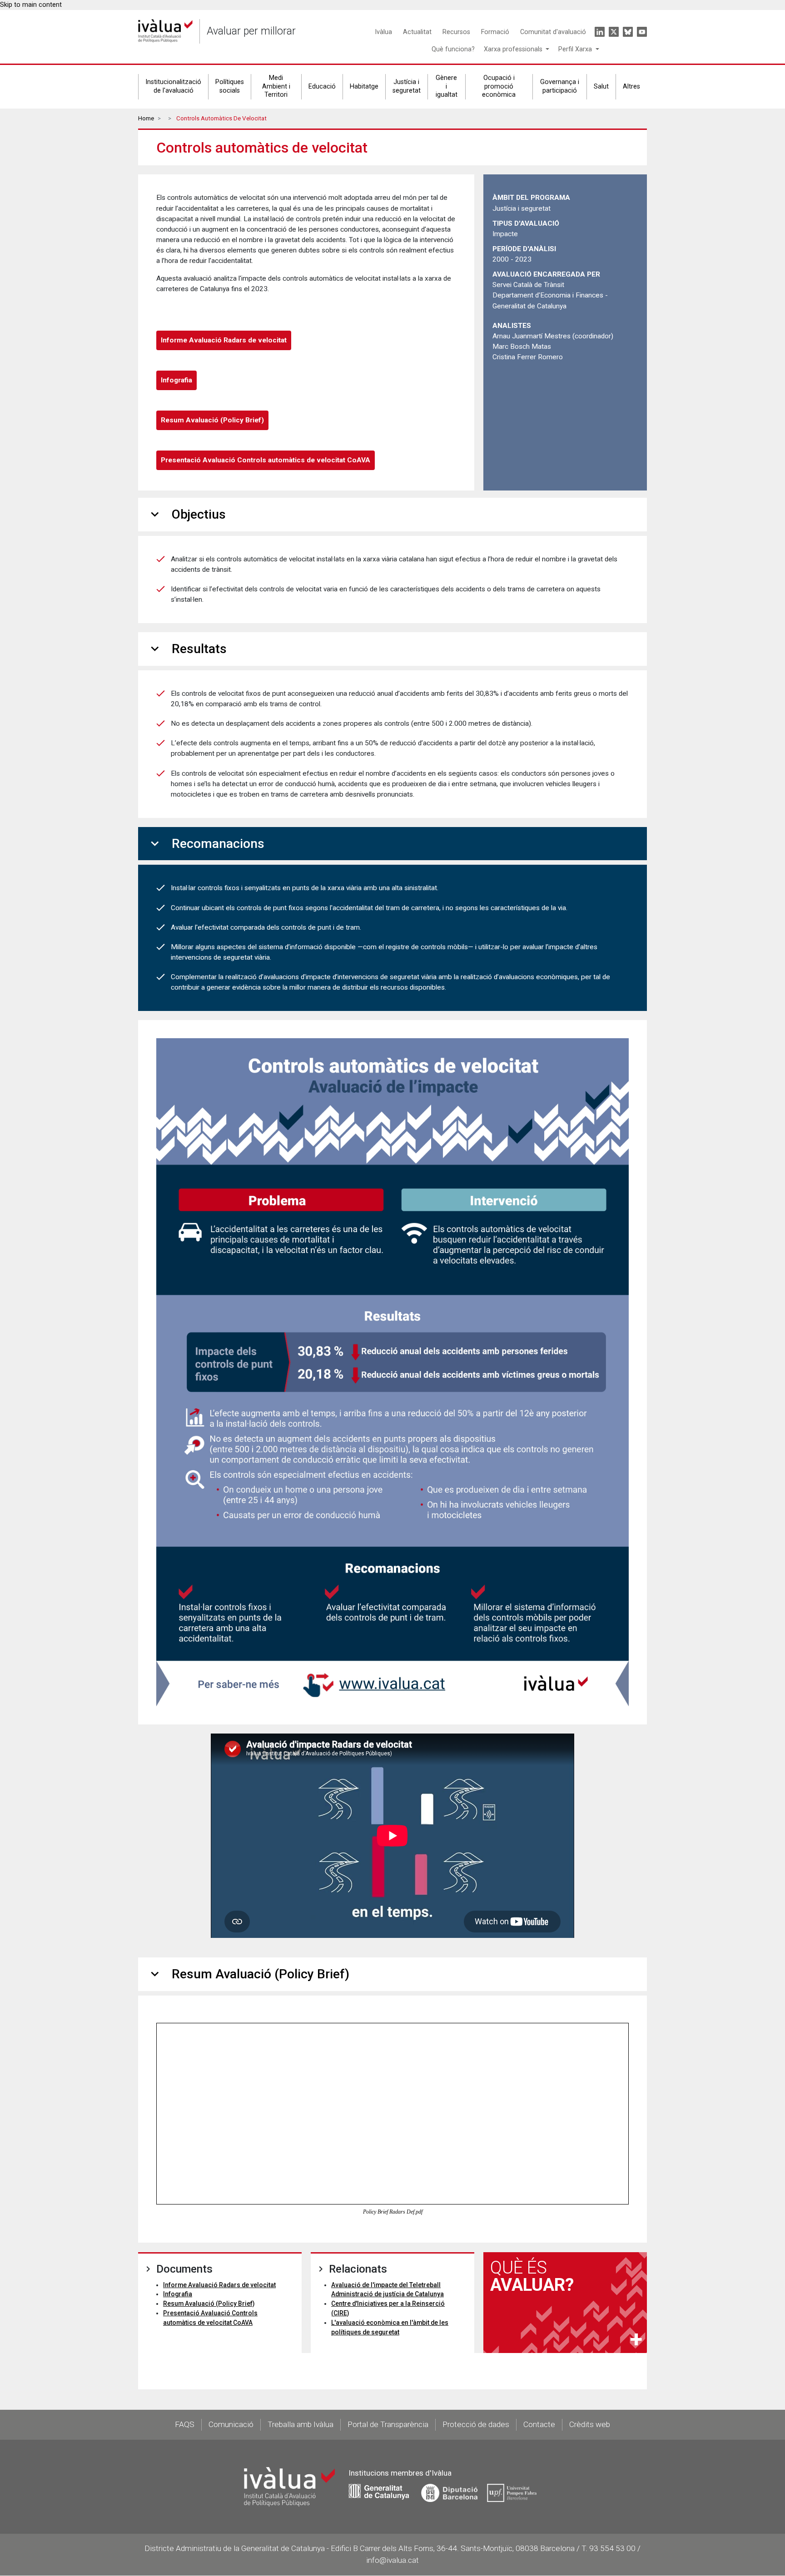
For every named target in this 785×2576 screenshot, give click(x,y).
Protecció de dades (476, 2424)
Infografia (176, 380)
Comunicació (231, 2424)
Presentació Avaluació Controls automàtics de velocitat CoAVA (266, 460)
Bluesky (628, 32)
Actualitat (417, 32)
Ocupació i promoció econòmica (499, 86)
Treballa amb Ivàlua (301, 2424)
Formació (495, 32)
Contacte (539, 2424)
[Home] (165, 31)
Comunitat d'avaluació (553, 32)
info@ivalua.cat (392, 2560)
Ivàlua (383, 32)
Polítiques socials (230, 86)
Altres (631, 87)
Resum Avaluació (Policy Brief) (212, 420)
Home (146, 118)
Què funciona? (453, 49)
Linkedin (600, 32)
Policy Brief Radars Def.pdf (393, 2212)
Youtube (642, 32)
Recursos (456, 32)
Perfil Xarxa (576, 49)
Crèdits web (590, 2424)
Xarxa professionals (514, 49)
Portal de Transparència (388, 2424)
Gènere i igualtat (447, 86)
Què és (532, 2276)
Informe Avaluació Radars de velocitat (224, 340)
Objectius (186, 514)
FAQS (185, 2424)
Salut (601, 87)
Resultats (187, 649)
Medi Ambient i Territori (276, 86)
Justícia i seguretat (407, 86)
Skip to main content (31, 5)
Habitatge (364, 87)
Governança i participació (560, 86)
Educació (322, 87)
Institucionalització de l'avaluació (173, 86)
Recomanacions (206, 844)
